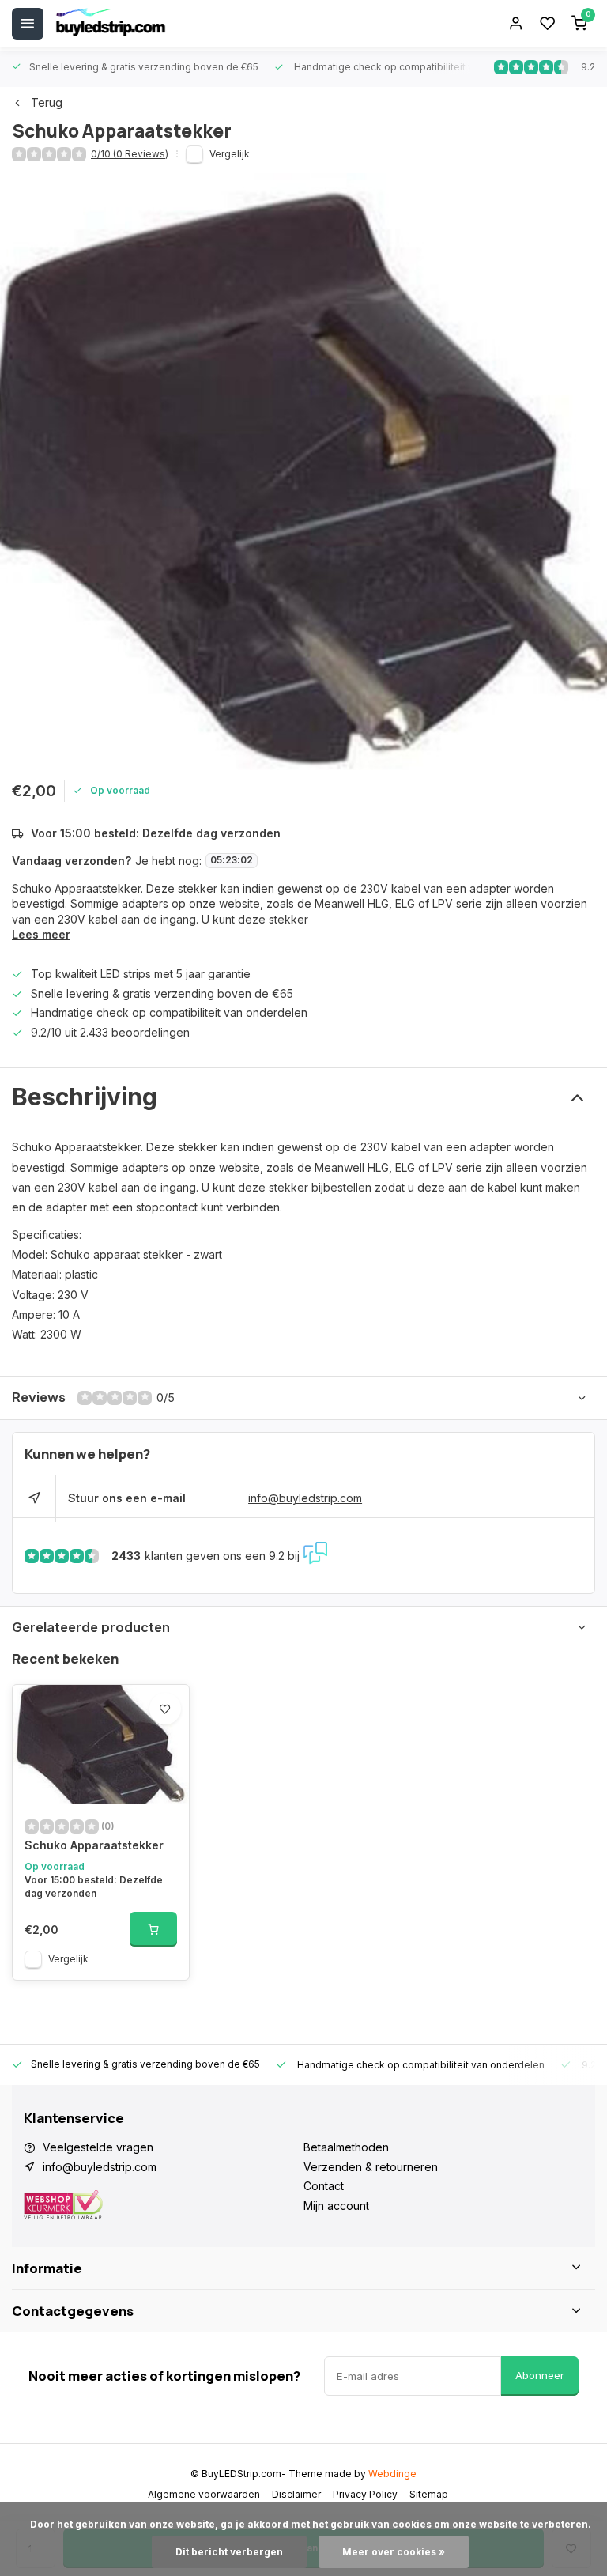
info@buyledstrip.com (305, 1498)
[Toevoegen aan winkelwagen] (153, 1929)
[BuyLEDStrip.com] (111, 24)
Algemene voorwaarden (204, 2494)
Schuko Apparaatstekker (94, 1845)
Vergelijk (230, 154)
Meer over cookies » (394, 2552)
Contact (324, 2186)
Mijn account (336, 2206)
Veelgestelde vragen (98, 2147)
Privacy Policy (365, 2494)
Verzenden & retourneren (371, 2167)
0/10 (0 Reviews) (130, 154)
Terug (47, 102)
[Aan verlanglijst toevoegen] (165, 1709)
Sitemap (429, 2494)
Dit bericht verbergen (229, 2552)
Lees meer (41, 934)
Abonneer (540, 2375)
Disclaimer (296, 2494)
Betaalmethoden (346, 2147)
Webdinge (392, 2474)
